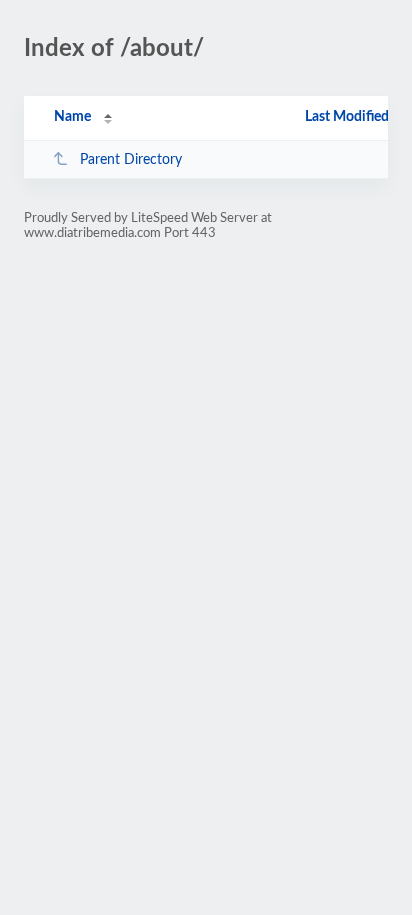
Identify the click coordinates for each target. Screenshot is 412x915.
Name (72, 117)
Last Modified (347, 117)
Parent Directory (131, 160)
